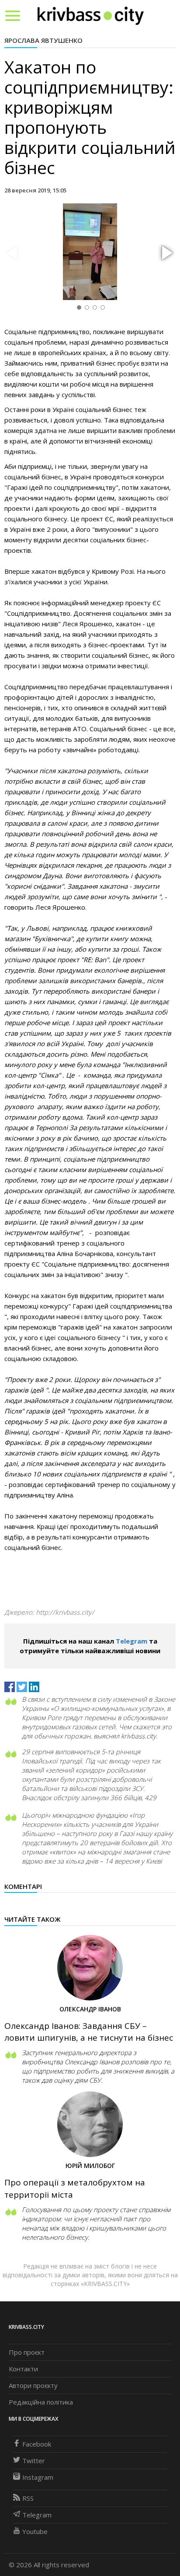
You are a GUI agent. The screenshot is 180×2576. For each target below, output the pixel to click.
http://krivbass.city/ (65, 1612)
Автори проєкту (33, 2385)
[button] (166, 253)
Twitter (34, 2461)
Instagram (38, 2477)
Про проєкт (27, 2352)
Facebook (37, 2444)
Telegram (132, 1641)
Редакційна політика (41, 2402)
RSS (28, 2498)
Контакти (23, 2369)
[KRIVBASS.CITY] (91, 15)
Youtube (35, 2531)
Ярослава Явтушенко (43, 40)
